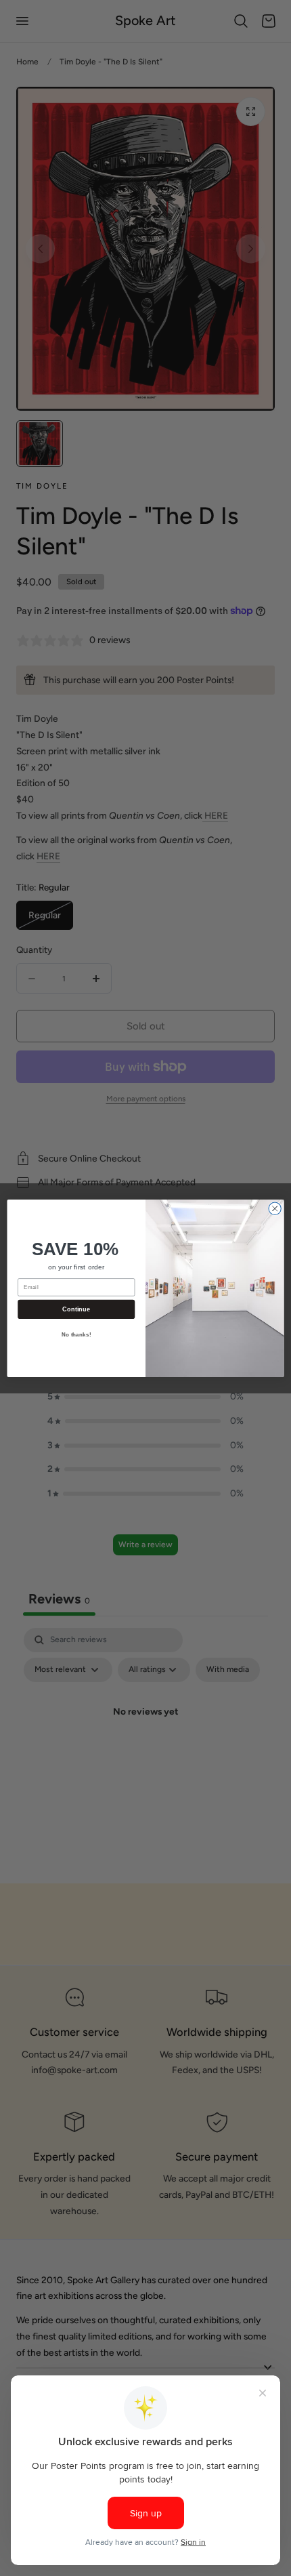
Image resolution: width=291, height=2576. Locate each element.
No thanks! (76, 1335)
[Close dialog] (275, 1208)
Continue (76, 1309)
